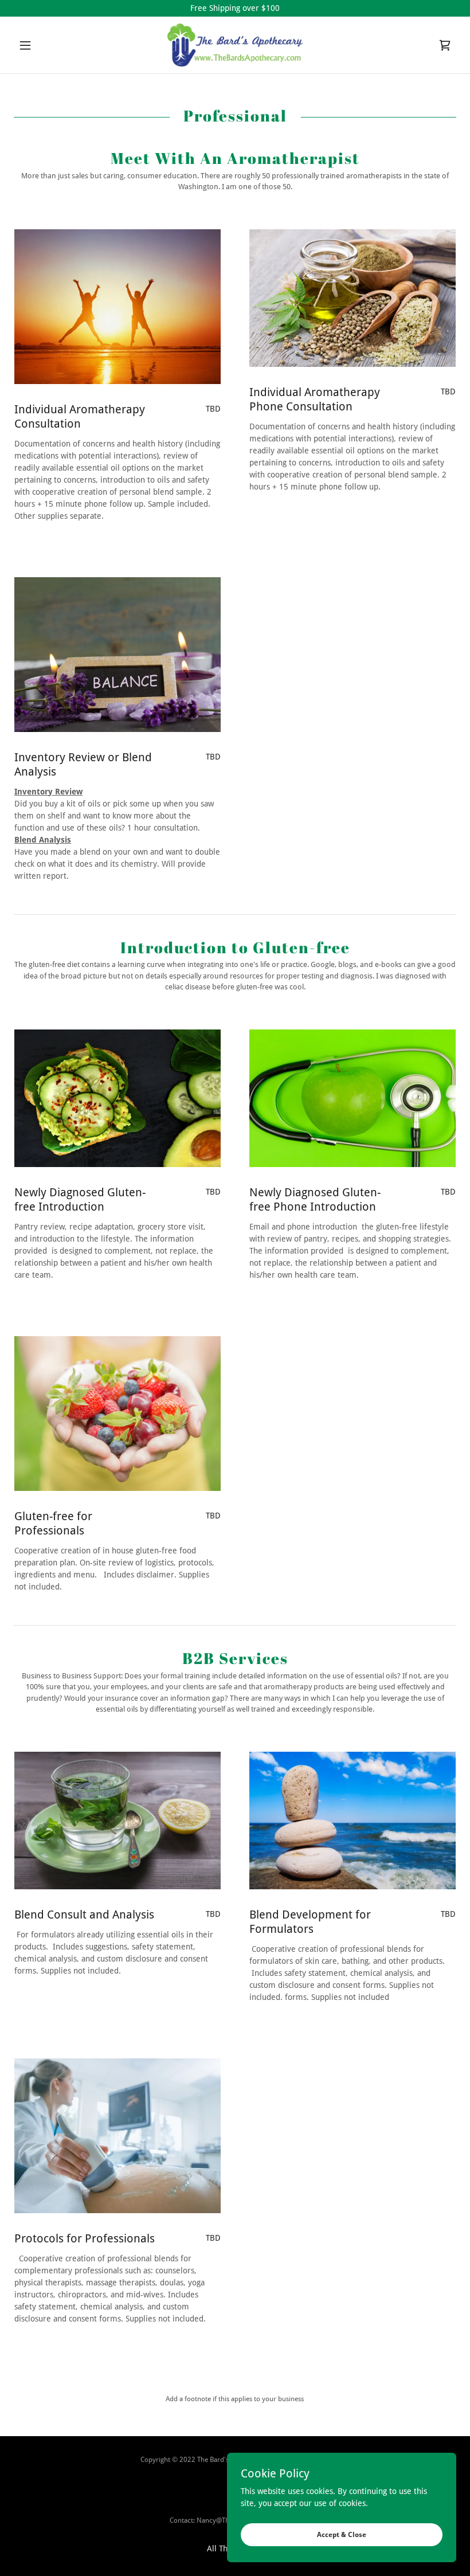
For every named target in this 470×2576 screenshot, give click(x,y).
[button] (47, 45)
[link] (235, 45)
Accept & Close (342, 2535)
